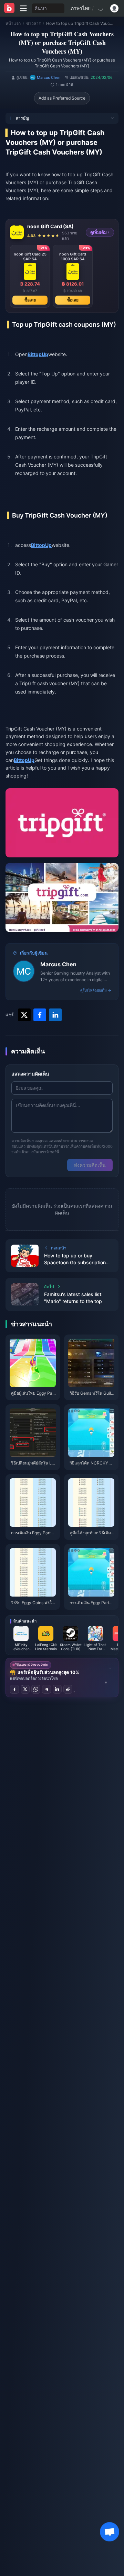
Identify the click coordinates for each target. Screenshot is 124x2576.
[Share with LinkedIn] (55, 1015)
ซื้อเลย (30, 300)
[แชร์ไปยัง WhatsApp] (36, 1689)
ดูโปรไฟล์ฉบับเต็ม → (96, 990)
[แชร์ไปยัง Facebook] (14, 1689)
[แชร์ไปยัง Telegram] (46, 1689)
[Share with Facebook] (40, 1015)
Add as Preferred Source (62, 98)
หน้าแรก (13, 23)
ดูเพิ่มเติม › (100, 232)
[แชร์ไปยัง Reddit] (68, 1689)
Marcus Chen (58, 964)
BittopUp (38, 354)
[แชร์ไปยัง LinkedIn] (57, 1689)
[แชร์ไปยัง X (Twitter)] (25, 1689)
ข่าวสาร (33, 23)
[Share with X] (24, 1015)
